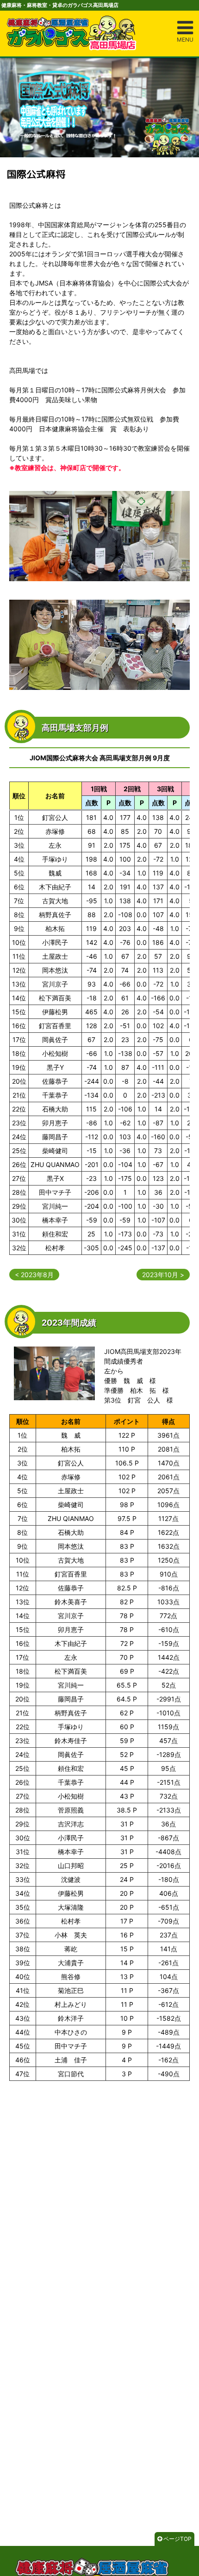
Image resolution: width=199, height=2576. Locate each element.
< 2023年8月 (34, 1275)
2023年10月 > (163, 1275)
